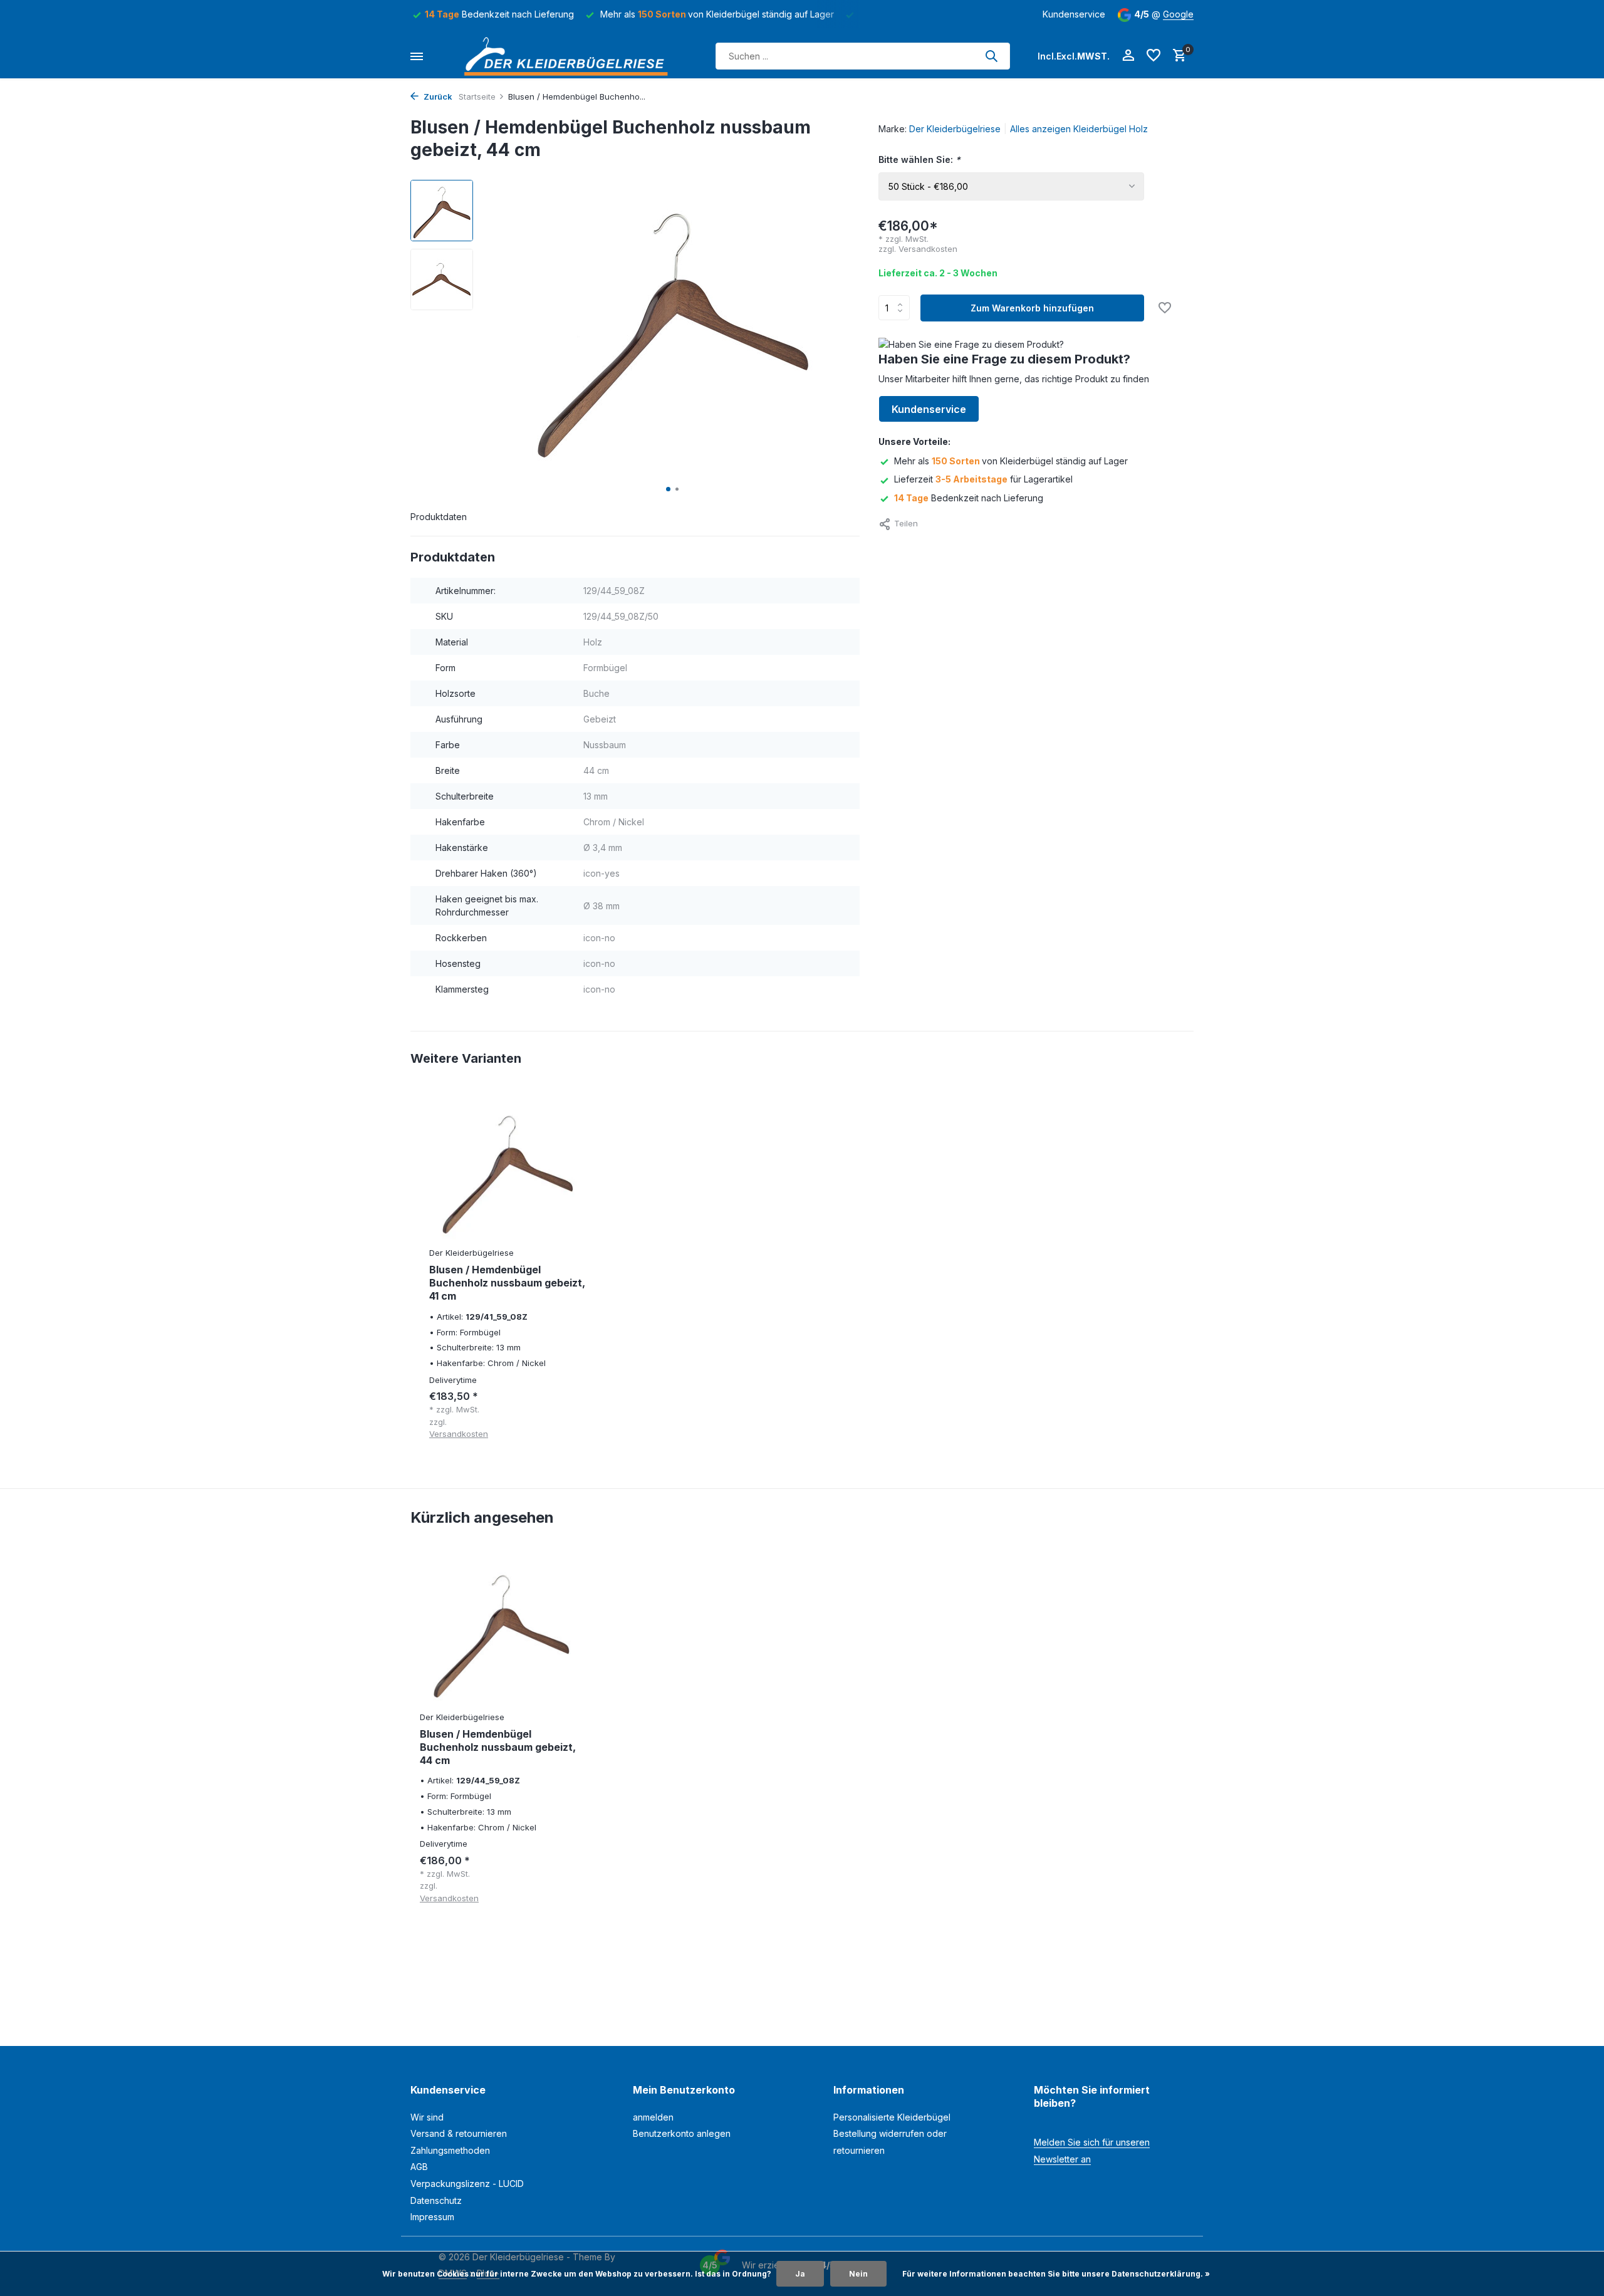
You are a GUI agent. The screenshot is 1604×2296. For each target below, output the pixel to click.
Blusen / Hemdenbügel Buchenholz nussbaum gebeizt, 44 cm (498, 1747)
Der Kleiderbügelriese (955, 129)
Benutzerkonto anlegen (682, 2133)
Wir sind (427, 2117)
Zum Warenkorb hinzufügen (1032, 308)
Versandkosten (928, 249)
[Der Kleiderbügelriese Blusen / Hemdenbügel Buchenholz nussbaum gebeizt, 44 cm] (501, 1631)
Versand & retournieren (459, 2133)
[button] (668, 489)
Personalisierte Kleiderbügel (892, 2117)
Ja (800, 2274)
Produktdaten (439, 517)
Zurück (437, 97)
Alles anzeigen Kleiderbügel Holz (1079, 129)
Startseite (477, 97)
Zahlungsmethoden (450, 2150)
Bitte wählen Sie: (919, 159)
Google (1178, 14)
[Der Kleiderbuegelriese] (570, 56)
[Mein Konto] (1128, 56)
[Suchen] (991, 56)
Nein (858, 2274)
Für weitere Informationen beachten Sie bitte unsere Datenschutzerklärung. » (1056, 2274)
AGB (419, 2167)
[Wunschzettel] (1154, 56)
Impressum (432, 2217)
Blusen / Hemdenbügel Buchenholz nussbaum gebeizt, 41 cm (507, 1283)
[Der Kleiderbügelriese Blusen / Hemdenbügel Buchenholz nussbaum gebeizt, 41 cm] (508, 1170)
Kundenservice (1074, 14)
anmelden (653, 2117)
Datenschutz (436, 2200)
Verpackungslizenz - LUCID (467, 2184)
